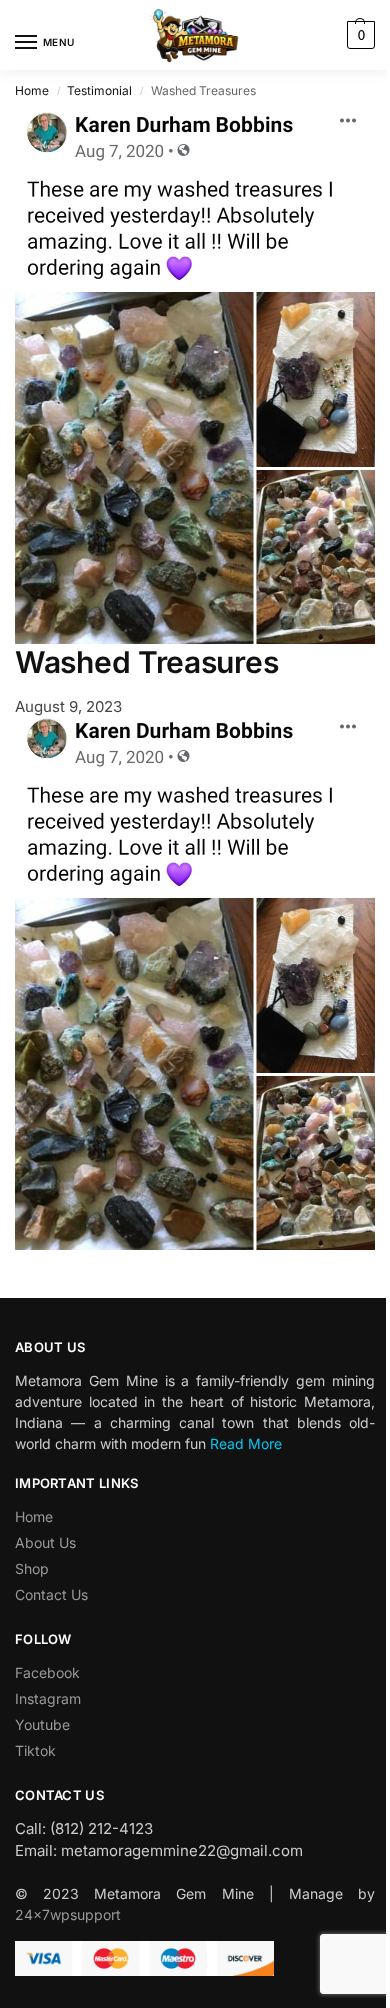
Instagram (48, 1698)
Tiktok (35, 1750)
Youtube (42, 1724)
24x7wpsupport (68, 1914)
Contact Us (51, 1594)
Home (32, 90)
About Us (45, 1542)
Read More (246, 1443)
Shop (32, 1568)
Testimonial (99, 90)
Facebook (47, 1672)
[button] (358, 35)
